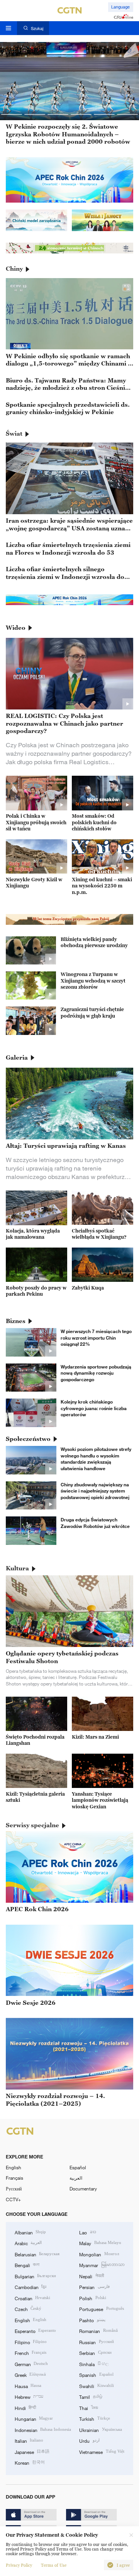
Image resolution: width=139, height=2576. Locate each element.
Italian (29, 2440)
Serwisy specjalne (32, 1825)
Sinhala (94, 2364)
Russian (96, 2342)
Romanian (98, 2331)
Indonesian (43, 2430)
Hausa (28, 2386)
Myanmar (102, 2265)
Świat (14, 433)
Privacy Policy (19, 2565)
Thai (88, 2408)
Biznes (16, 1321)
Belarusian (37, 2254)
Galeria (17, 1057)
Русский (14, 2189)
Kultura (17, 1568)
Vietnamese (102, 2452)
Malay (100, 2243)
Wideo (16, 627)
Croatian (32, 2298)
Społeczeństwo (28, 1439)
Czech (28, 2309)
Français (14, 2178)
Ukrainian (100, 2430)
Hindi (25, 2408)
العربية (76, 2178)
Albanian (30, 2232)
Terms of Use (54, 2565)
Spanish (96, 2375)
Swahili (96, 2386)
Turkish (94, 2418)
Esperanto (35, 2331)
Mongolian (99, 2254)
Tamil (91, 2397)
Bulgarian (35, 2276)
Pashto (92, 2320)
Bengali (27, 2265)
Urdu (89, 2440)
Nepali (91, 2276)
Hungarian (34, 2418)
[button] (12, 114)
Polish (92, 2298)
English (14, 2167)
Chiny (14, 268)
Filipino (31, 2342)
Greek (30, 2375)
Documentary (83, 2189)
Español (78, 2167)
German (31, 2364)
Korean (30, 2462)
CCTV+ (13, 2199)
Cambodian (31, 2287)
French (31, 2353)
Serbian (95, 2353)
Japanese (32, 2452)
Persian (94, 2287)
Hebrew (29, 2397)
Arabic (28, 2243)
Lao (87, 2232)
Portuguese (101, 2309)
